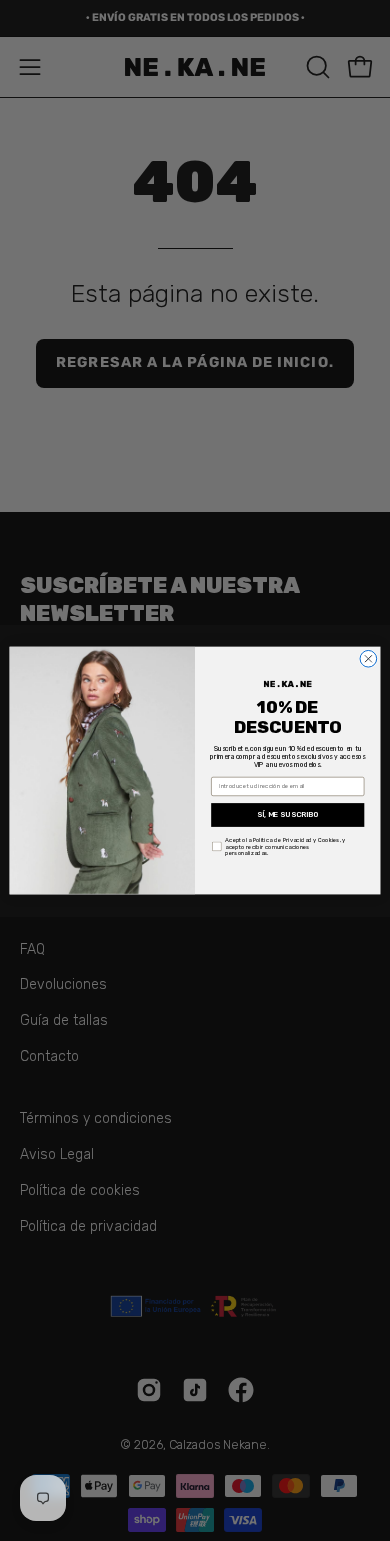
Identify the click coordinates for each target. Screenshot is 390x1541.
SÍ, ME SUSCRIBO (288, 814)
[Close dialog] (368, 658)
